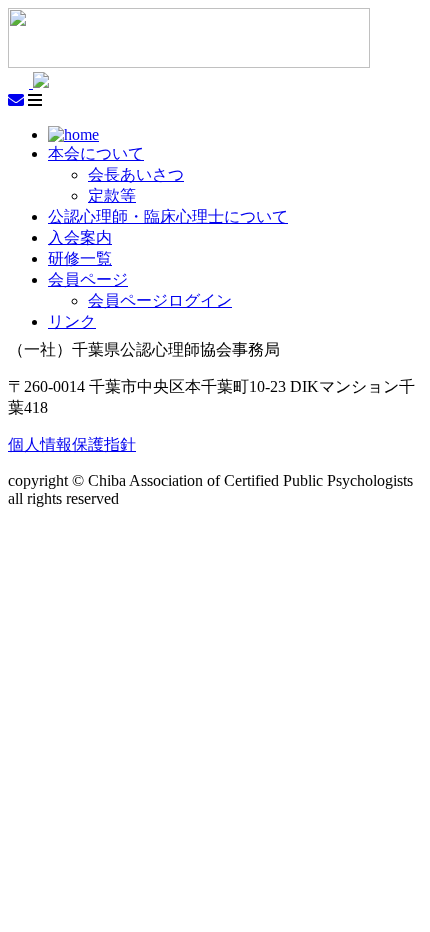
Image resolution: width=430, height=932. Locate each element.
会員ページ (88, 279)
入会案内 (80, 237)
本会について (96, 153)
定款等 (112, 195)
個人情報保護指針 (72, 444)
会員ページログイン (160, 300)
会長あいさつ (136, 174)
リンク (72, 321)
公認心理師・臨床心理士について (168, 216)
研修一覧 (80, 258)
